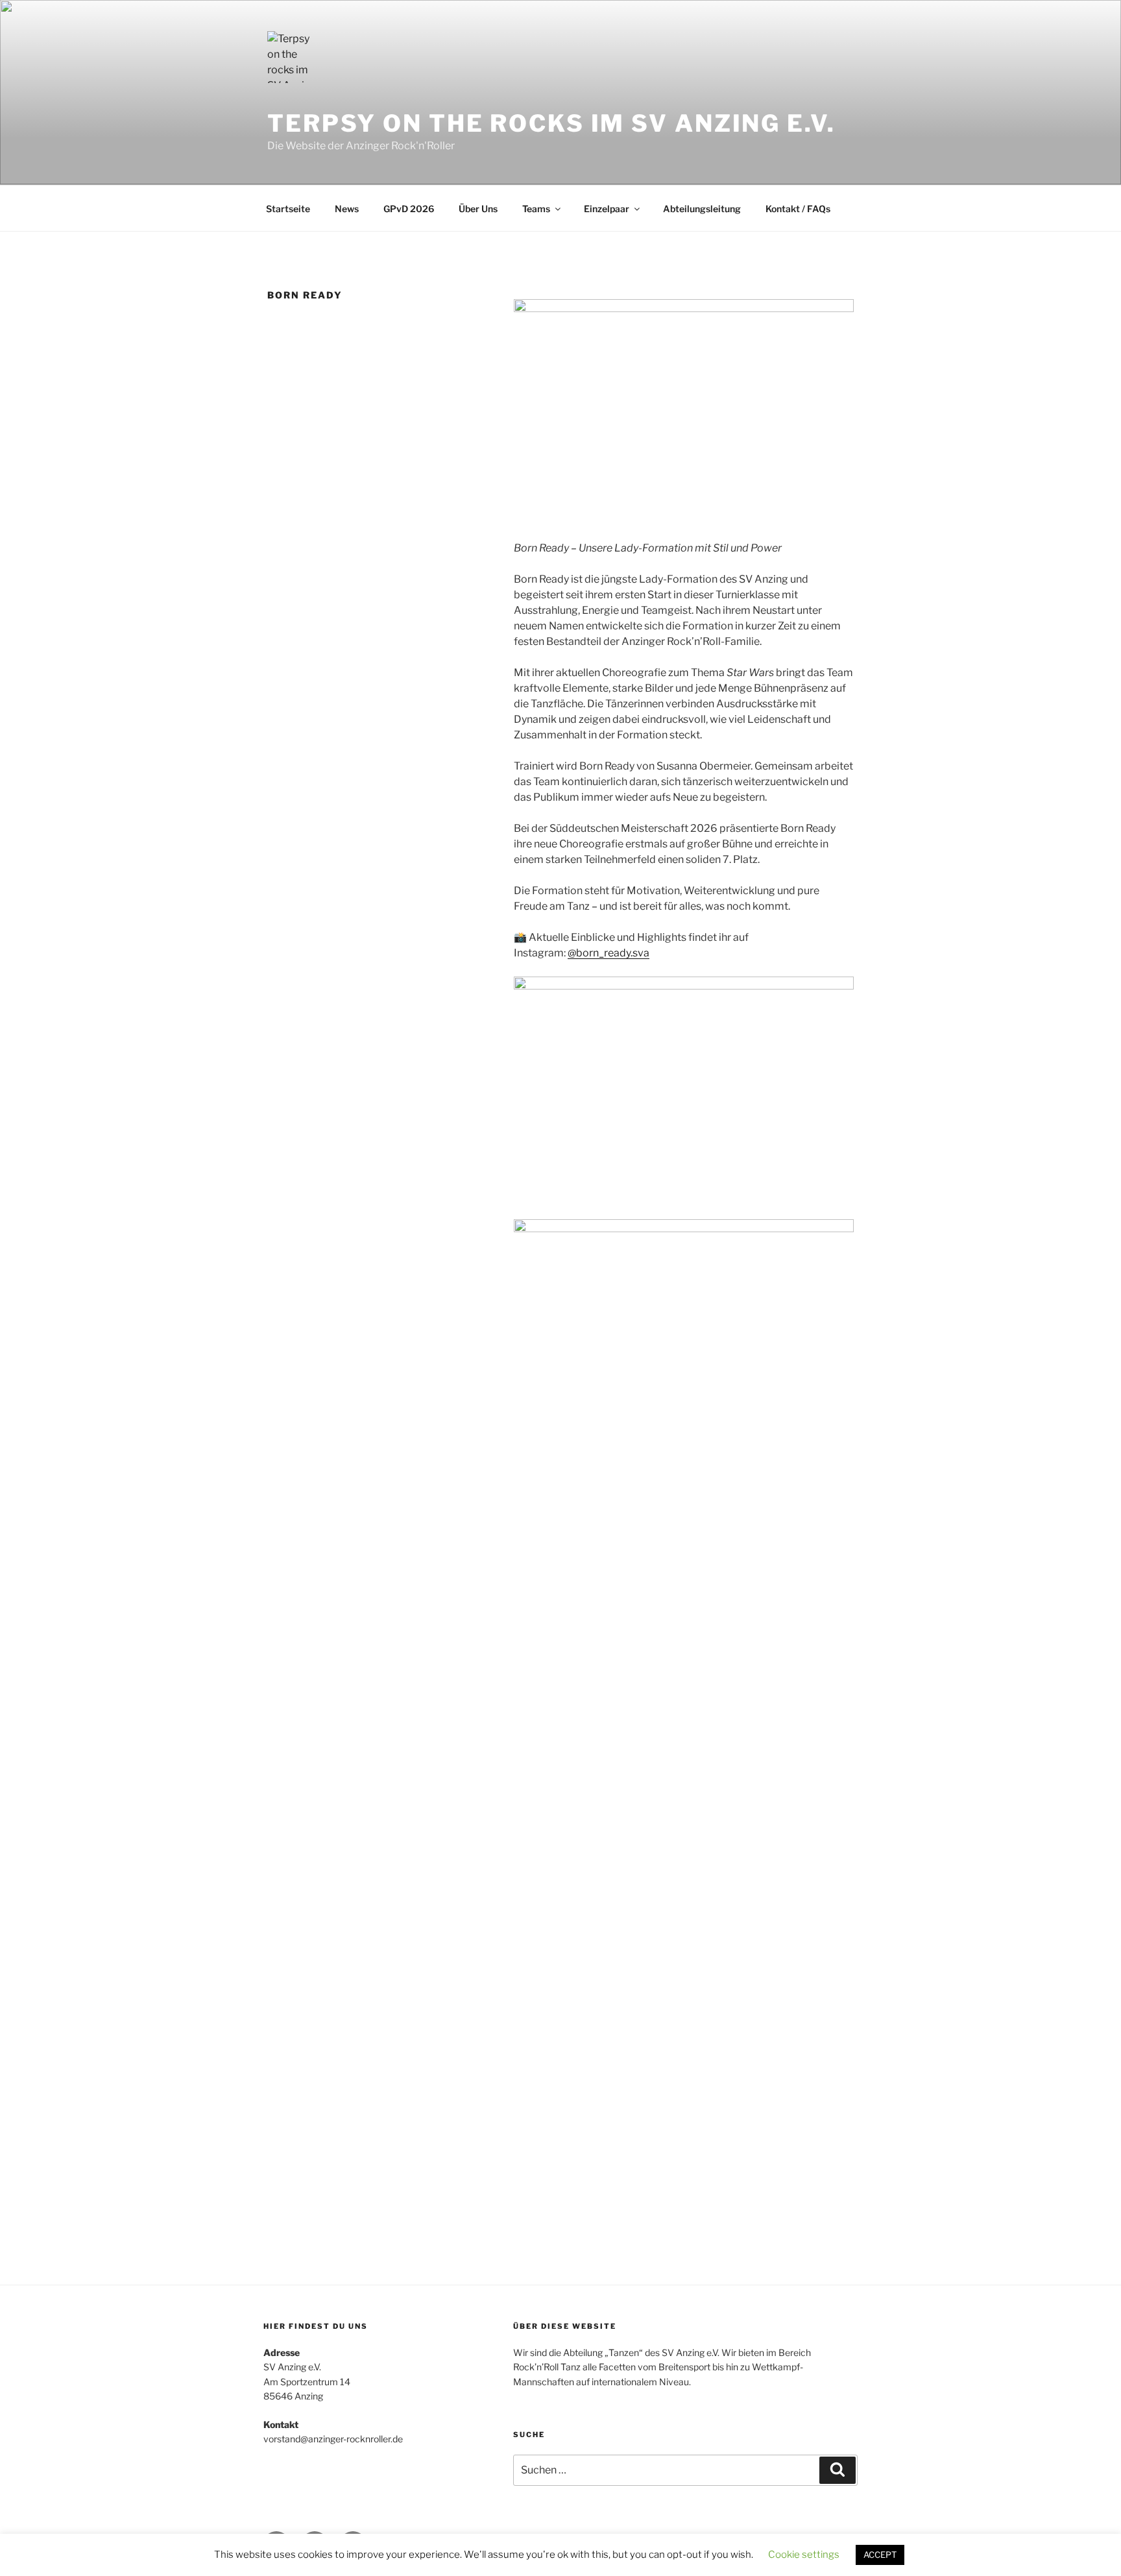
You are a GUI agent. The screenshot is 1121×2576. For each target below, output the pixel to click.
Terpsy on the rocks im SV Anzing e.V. (551, 123)
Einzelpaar (607, 209)
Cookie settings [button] (804, 2555)
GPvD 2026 (409, 209)
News (347, 209)
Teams (536, 209)
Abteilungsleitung (702, 209)
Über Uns (478, 209)
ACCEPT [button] (880, 2555)
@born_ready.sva (609, 953)
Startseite (288, 209)
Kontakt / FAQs (798, 209)
